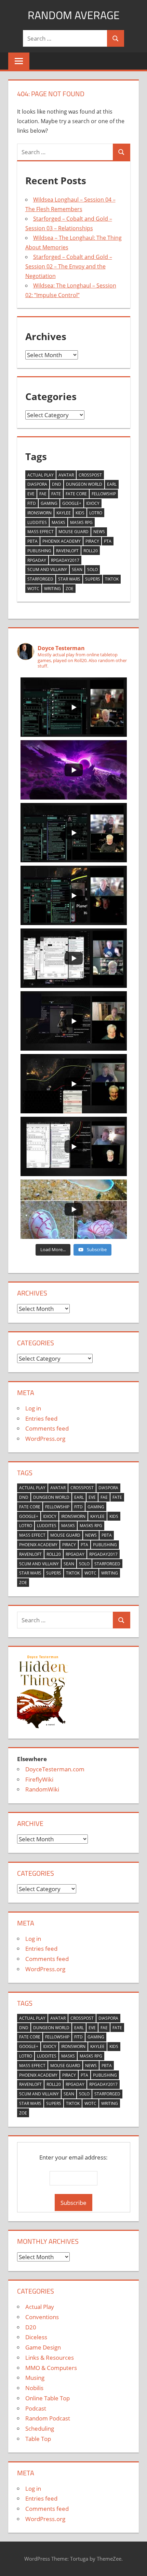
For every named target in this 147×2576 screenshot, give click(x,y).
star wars (69, 579)
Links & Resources (50, 2358)
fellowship (104, 494)
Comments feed (47, 1428)
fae (43, 494)
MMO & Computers (51, 2368)
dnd (57, 484)
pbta (32, 541)
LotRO (96, 513)
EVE (31, 494)
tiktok (112, 579)
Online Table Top (48, 2398)
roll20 (91, 551)
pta (108, 541)
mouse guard (73, 532)
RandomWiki (42, 1789)
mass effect (41, 532)
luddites (37, 522)
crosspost (90, 475)
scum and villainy (47, 569)
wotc (33, 589)
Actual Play (41, 475)
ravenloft (67, 551)
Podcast (36, 2408)
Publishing (39, 551)
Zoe (70, 589)
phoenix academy (62, 541)
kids (80, 513)
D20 (31, 2327)
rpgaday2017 (65, 560)
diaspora (37, 484)
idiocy (93, 503)
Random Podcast (48, 2418)
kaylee (64, 513)
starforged (40, 579)
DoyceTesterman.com (55, 1769)
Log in (33, 1408)
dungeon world (84, 484)
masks (58, 522)
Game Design (43, 2347)
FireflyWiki (39, 1779)
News (99, 532)
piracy (92, 541)
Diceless (36, 2337)
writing (52, 589)
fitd (32, 503)
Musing (35, 2378)
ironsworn (39, 513)
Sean (77, 569)
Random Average (74, 15)
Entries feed (41, 1418)
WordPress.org (45, 1439)
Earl (112, 484)
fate (56, 494)
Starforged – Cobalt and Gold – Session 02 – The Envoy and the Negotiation (69, 266)
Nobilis (34, 2388)
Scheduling (40, 2428)
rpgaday (37, 560)
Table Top (38, 2439)
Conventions (42, 2317)
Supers (93, 579)
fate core (76, 494)
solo (92, 569)
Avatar (66, 475)
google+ (72, 503)
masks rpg (81, 522)
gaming (49, 503)
